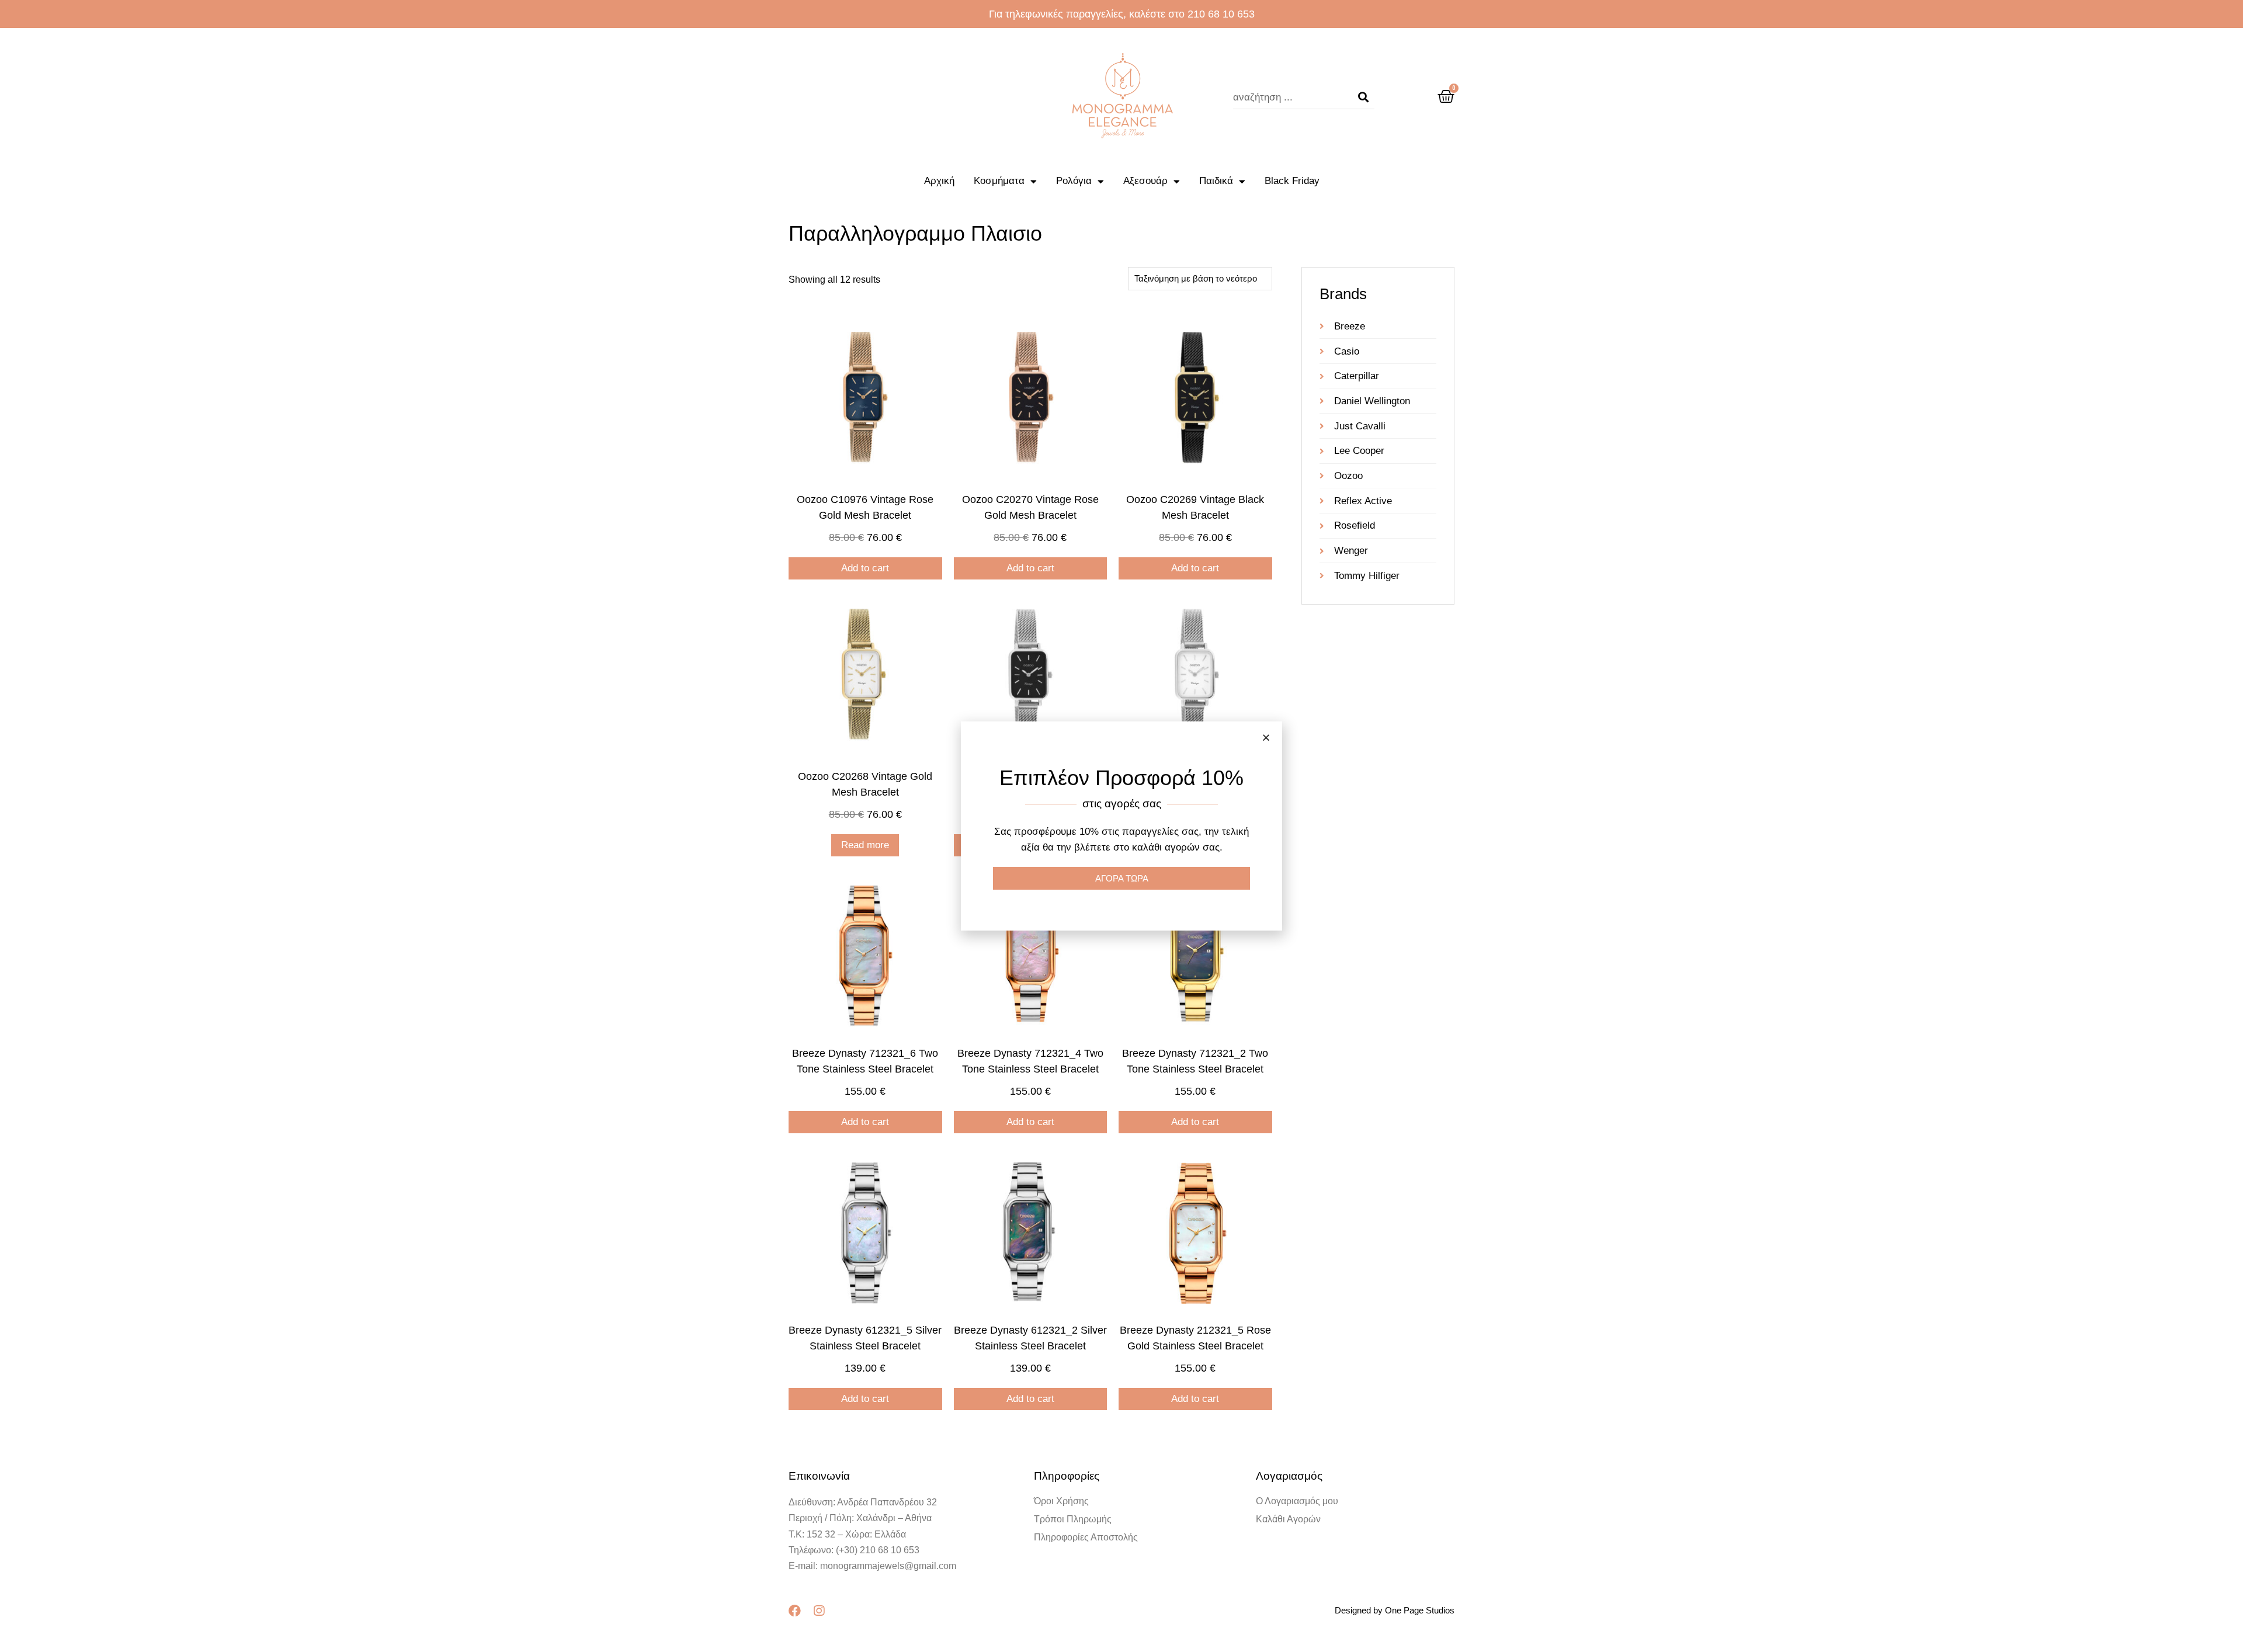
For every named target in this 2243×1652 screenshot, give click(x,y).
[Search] (1363, 98)
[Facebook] (795, 1611)
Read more (865, 845)
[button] (1266, 737)
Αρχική (939, 181)
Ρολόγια (1074, 181)
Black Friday (1292, 181)
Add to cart (865, 568)
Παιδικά (1216, 181)
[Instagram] (819, 1611)
